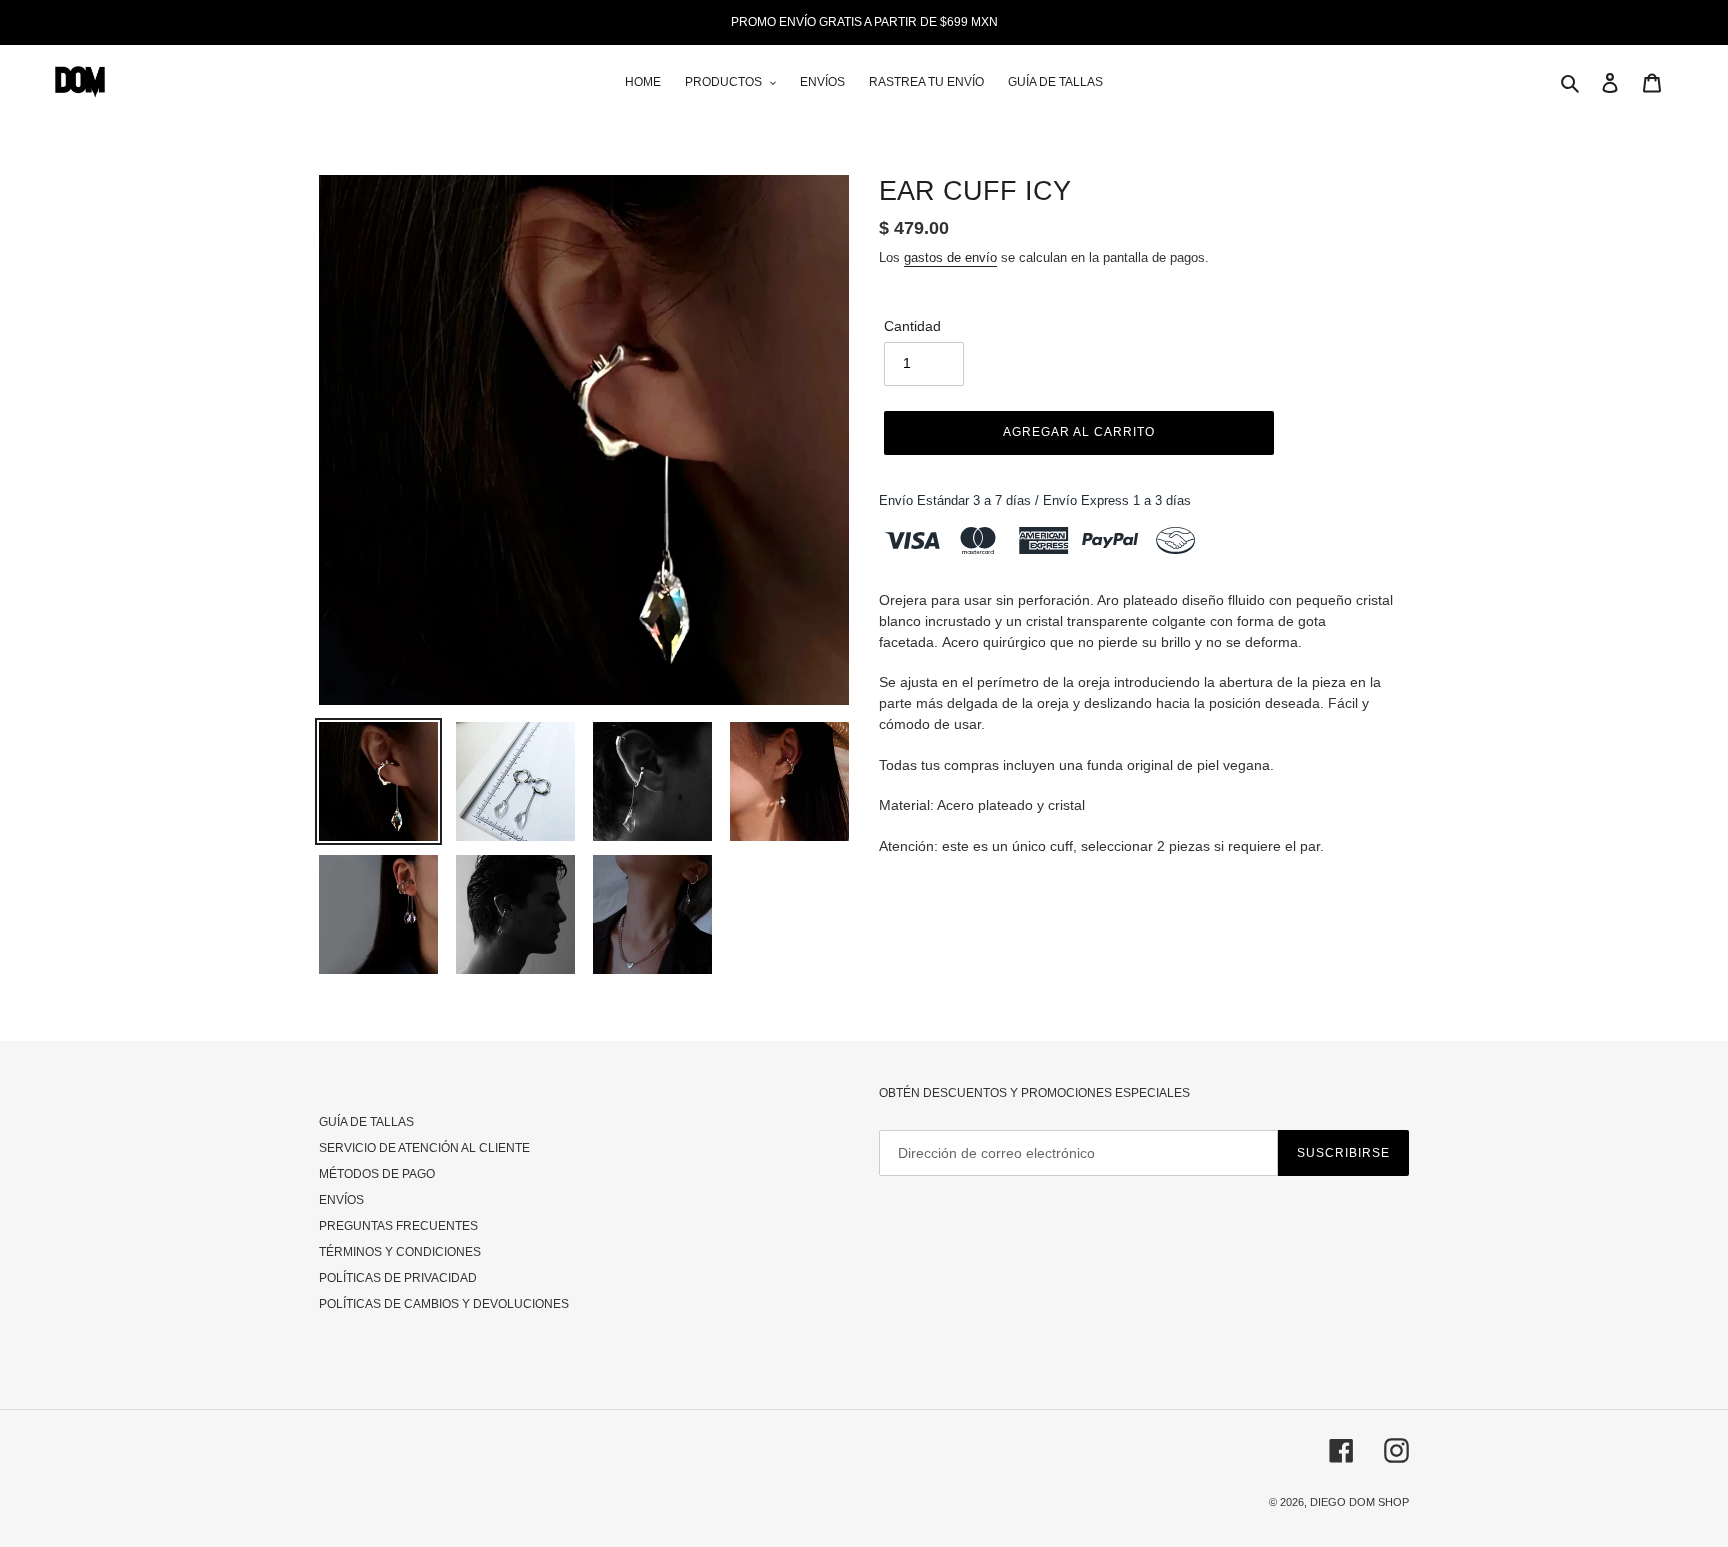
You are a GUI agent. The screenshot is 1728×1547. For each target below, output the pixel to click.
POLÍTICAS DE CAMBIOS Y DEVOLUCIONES (444, 1304)
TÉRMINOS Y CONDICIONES (400, 1252)
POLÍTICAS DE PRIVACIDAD (398, 1278)
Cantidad (912, 326)
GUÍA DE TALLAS (366, 1122)
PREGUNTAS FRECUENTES (398, 1226)
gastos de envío (950, 257)
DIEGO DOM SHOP (1359, 1502)
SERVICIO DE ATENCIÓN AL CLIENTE (424, 1148)
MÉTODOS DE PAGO (377, 1174)
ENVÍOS (341, 1200)
